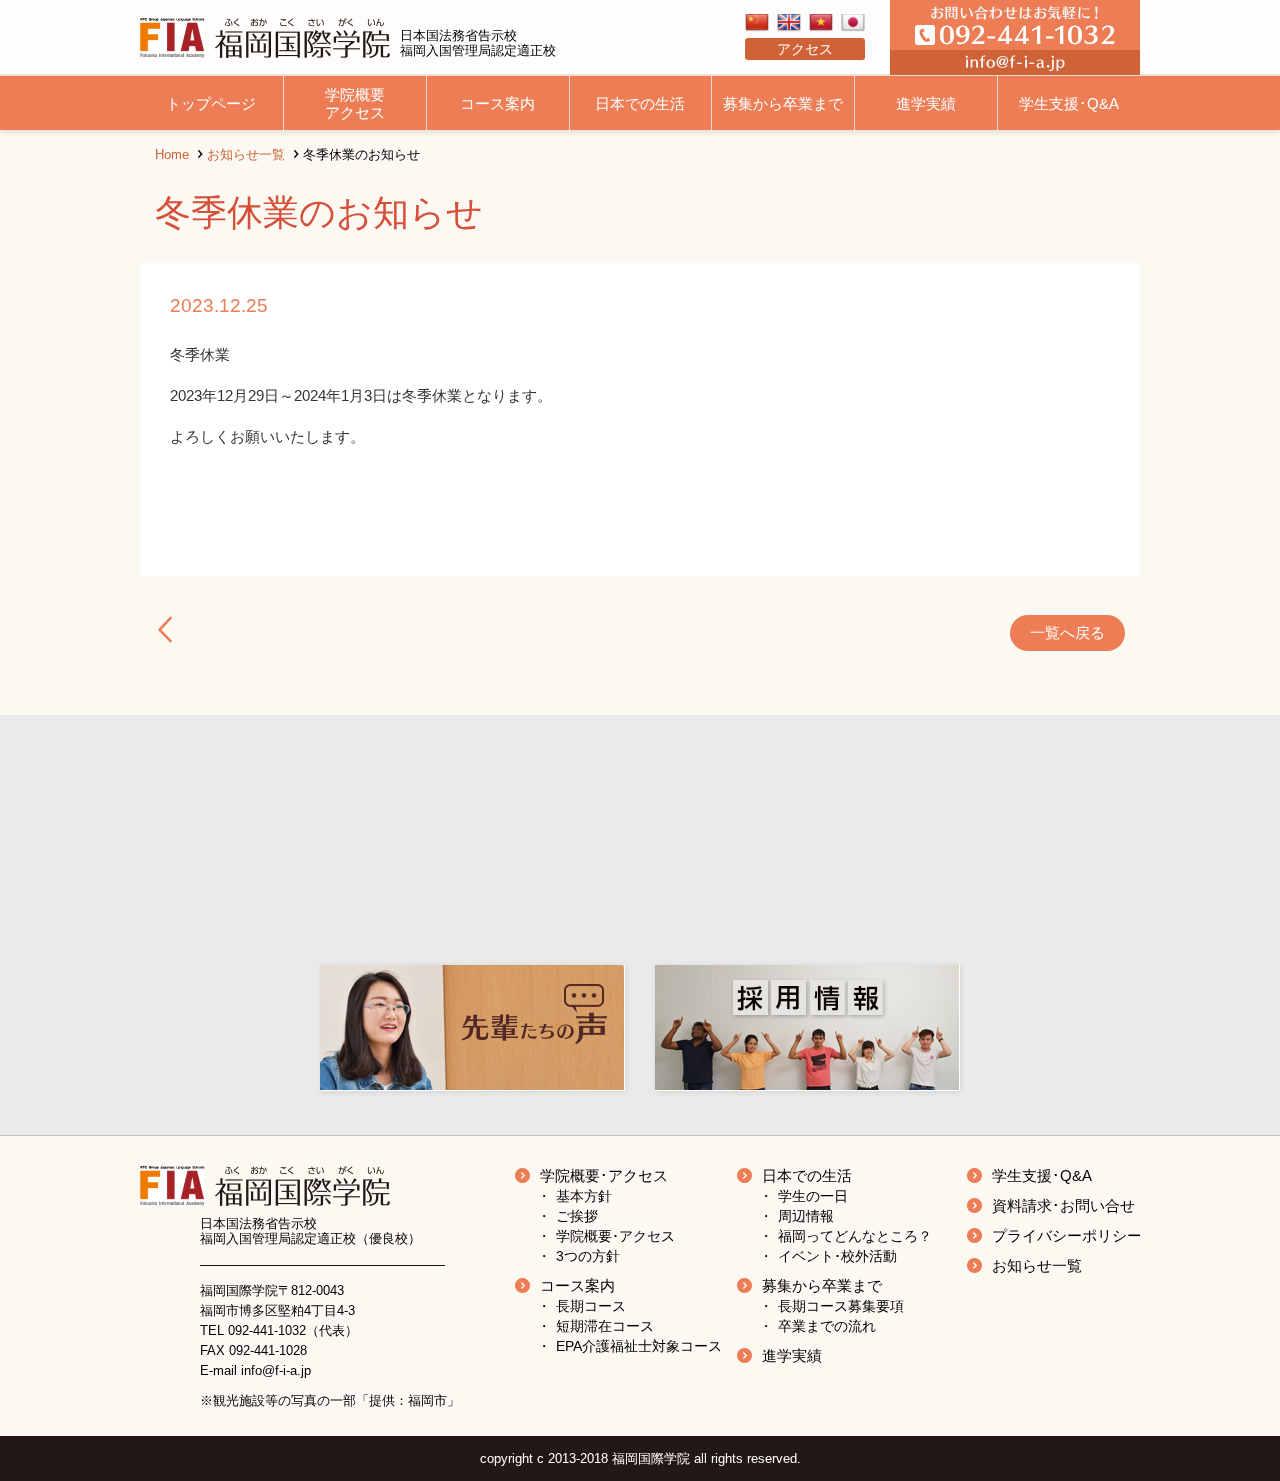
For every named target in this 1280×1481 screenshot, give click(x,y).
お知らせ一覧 (246, 154)
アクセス (805, 49)
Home (172, 154)
